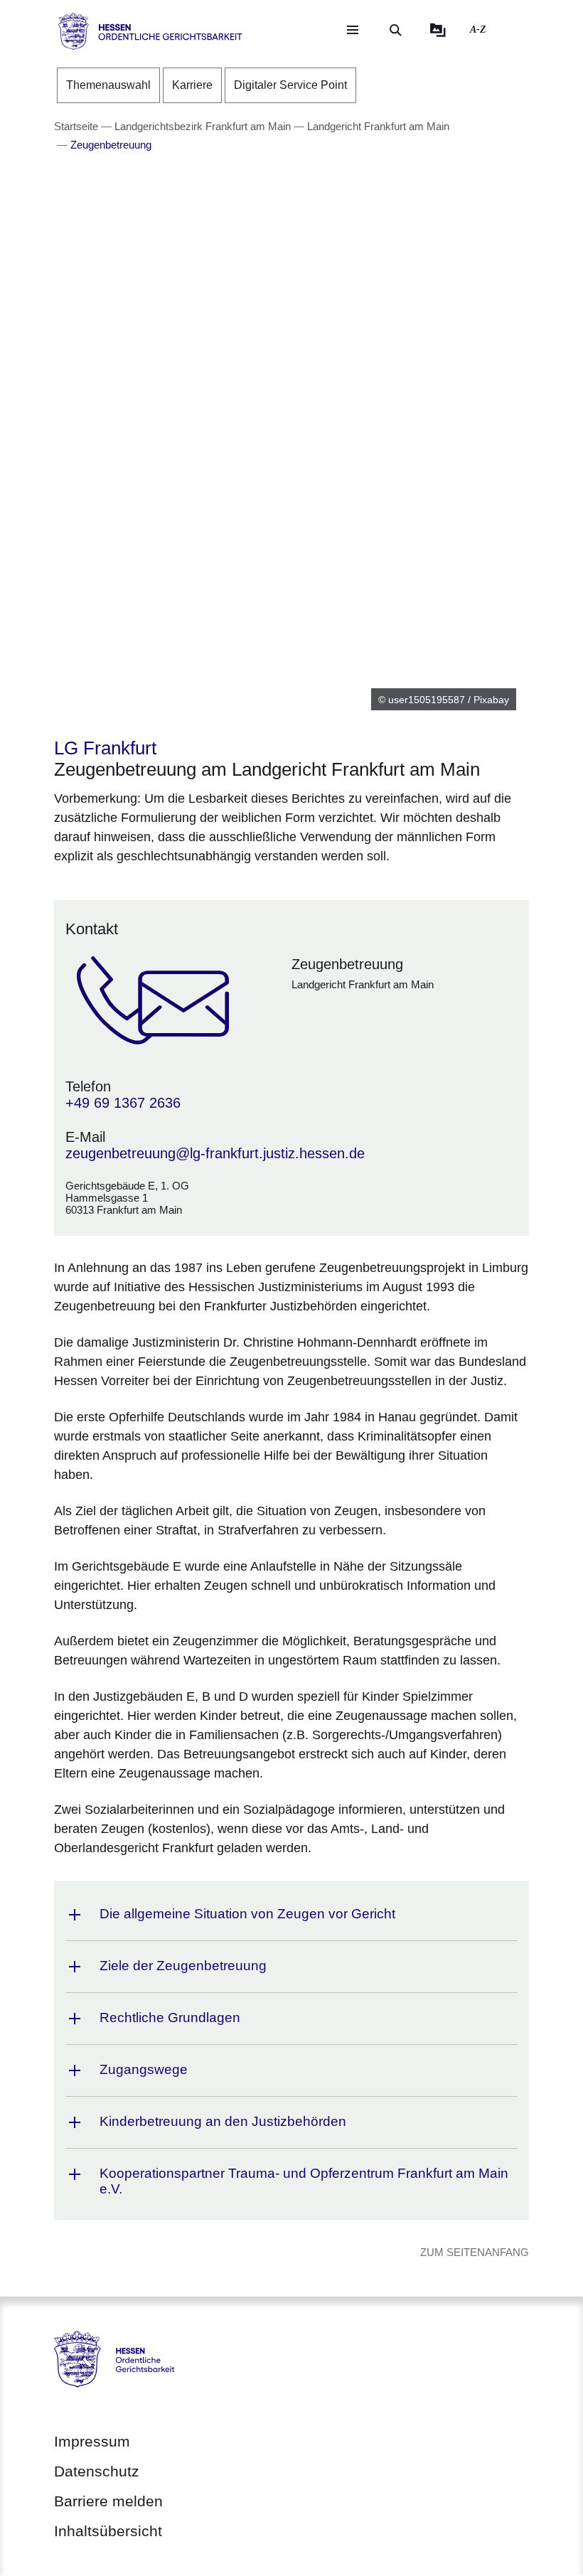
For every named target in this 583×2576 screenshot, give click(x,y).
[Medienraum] (438, 30)
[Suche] (395, 30)
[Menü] (353, 30)
